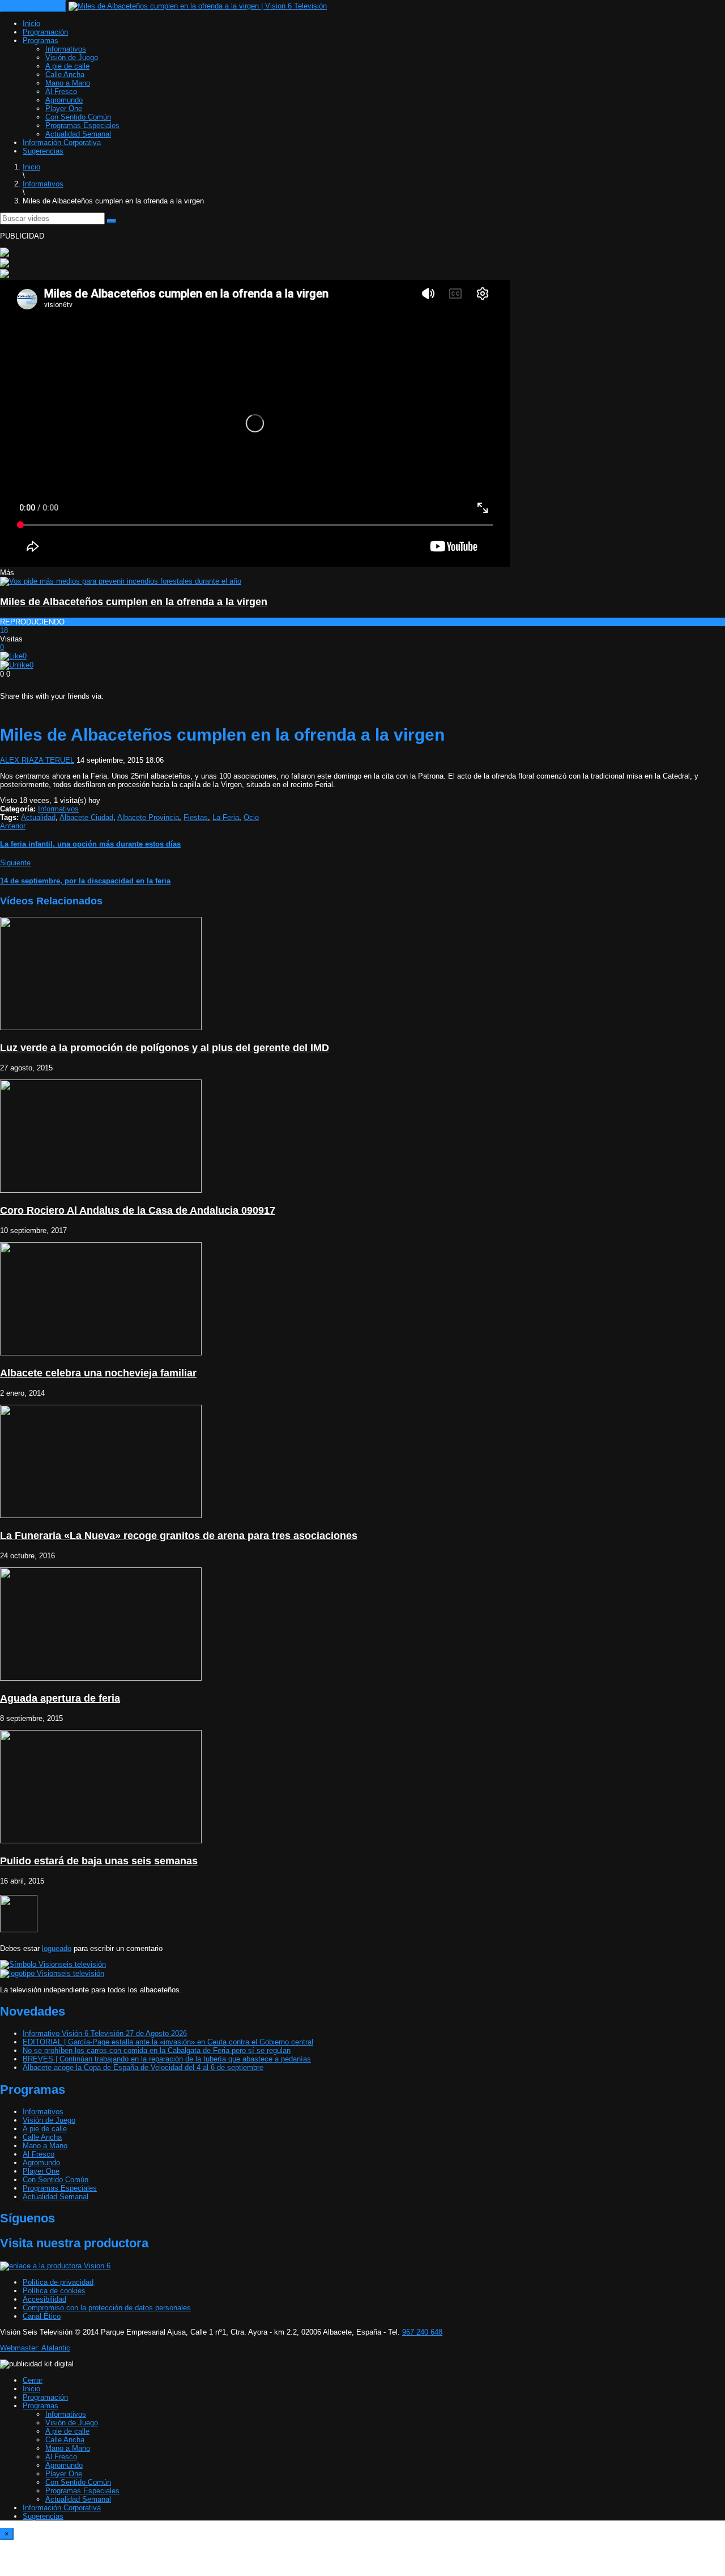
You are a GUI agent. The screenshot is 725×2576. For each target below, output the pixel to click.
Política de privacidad (58, 2282)
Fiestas (196, 817)
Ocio (251, 817)
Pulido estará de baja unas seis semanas (99, 1861)
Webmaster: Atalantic (35, 2348)
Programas (40, 41)
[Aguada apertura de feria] (101, 1678)
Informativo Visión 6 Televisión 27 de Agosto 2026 (105, 2033)
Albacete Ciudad (86, 817)
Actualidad (38, 817)
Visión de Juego (72, 58)
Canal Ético (42, 2316)
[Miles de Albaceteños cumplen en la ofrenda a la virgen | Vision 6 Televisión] (198, 6)
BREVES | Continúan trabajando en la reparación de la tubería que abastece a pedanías (167, 2059)
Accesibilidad (44, 2299)
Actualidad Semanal (78, 134)
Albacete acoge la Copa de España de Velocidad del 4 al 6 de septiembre (143, 2067)
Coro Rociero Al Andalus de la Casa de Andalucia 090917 (138, 1210)
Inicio (31, 24)
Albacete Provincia (148, 817)
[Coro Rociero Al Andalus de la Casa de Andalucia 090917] (101, 1190)
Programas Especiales (82, 126)
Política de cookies (54, 2291)
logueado (57, 1948)
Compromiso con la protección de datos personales (107, 2308)
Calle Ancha (65, 75)
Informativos (66, 49)
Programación (45, 32)
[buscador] (112, 221)
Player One (64, 109)
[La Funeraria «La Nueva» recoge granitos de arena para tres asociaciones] (101, 1516)
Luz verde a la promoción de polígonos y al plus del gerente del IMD (165, 1048)
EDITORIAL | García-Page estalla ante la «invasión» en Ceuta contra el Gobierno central (168, 2042)
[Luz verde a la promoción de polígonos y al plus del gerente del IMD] (101, 1028)
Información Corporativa (62, 143)
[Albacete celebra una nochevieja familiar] (101, 1353)
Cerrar (33, 2380)
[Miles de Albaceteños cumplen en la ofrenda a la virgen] (121, 581)
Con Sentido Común (78, 117)
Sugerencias (43, 151)
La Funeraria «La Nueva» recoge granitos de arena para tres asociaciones (179, 1536)
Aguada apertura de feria (60, 1698)
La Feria (226, 817)
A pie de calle (67, 66)
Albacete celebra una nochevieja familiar (98, 1373)
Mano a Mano (68, 83)
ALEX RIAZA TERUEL (37, 760)
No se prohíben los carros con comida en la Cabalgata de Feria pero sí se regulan (157, 2050)
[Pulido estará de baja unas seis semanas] (101, 1841)
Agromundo (64, 100)
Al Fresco (61, 92)
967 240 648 (422, 2332)
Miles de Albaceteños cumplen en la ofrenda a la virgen (134, 602)
